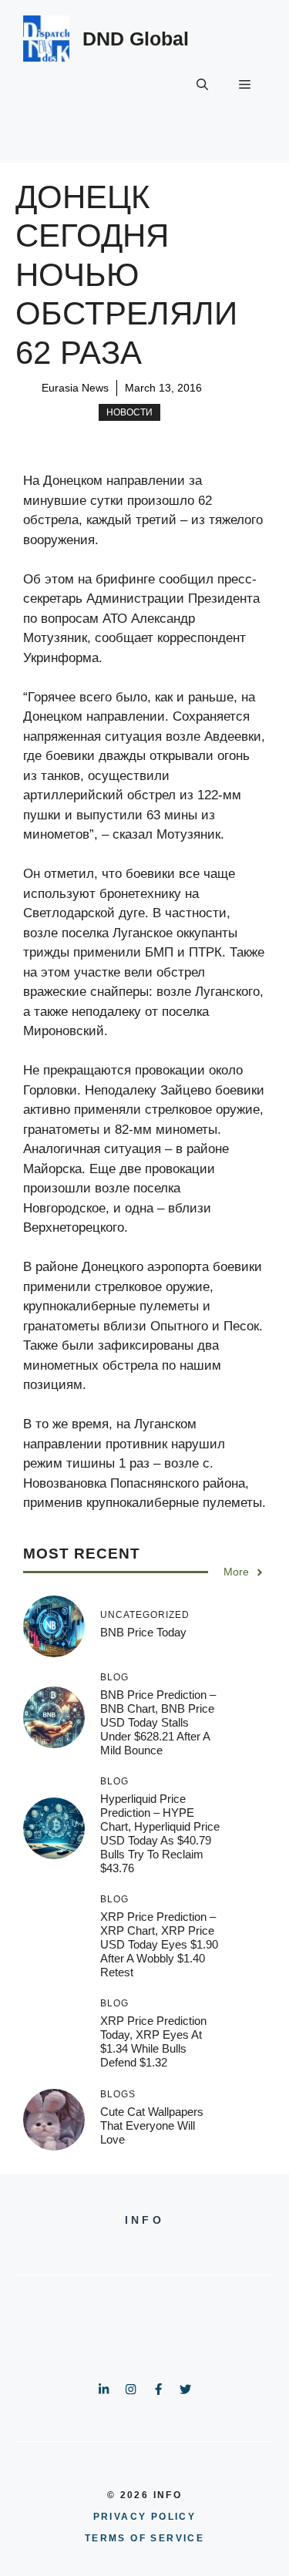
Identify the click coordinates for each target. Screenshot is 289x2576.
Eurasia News (75, 388)
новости (129, 412)
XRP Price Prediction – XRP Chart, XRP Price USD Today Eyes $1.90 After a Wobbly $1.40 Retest (159, 1944)
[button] (202, 85)
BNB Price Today (143, 1632)
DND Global (136, 39)
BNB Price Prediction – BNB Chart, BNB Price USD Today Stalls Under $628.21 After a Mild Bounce (158, 1722)
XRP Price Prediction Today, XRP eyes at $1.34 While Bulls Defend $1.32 (153, 2041)
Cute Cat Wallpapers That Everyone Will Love (152, 2125)
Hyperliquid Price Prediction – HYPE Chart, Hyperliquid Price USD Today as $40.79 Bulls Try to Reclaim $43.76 (160, 1833)
